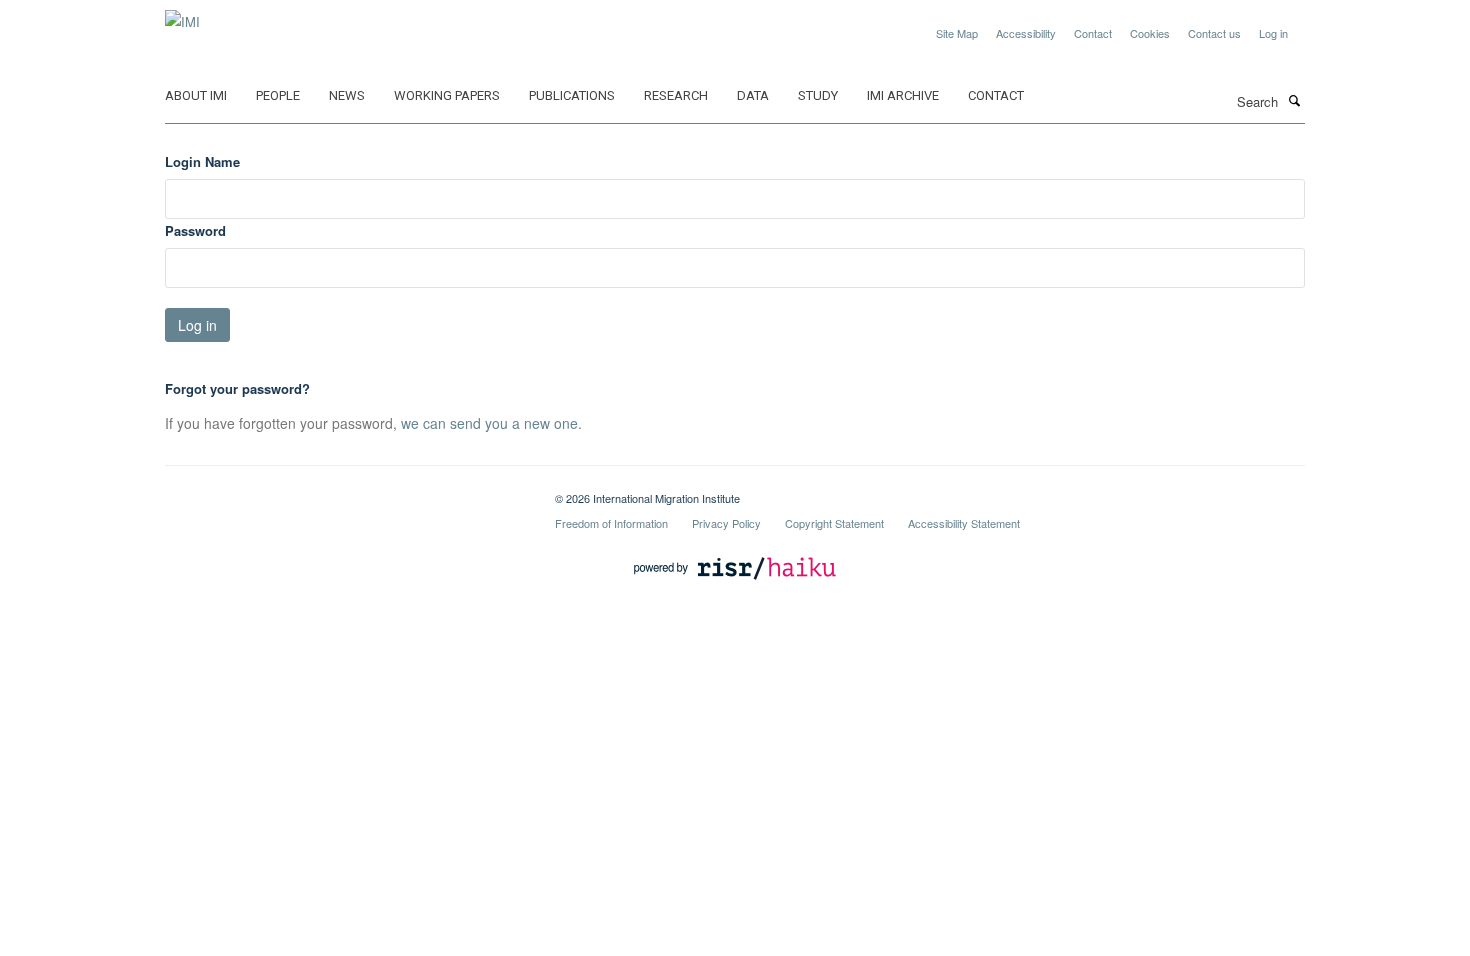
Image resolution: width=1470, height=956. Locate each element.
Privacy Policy (726, 523)
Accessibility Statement (964, 523)
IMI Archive (903, 95)
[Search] (1294, 100)
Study (818, 95)
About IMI (196, 95)
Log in (1273, 33)
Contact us (1214, 33)
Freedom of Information (611, 523)
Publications (572, 95)
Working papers (447, 95)
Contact (1093, 33)
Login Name (202, 161)
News (347, 95)
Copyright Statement (834, 523)
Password (195, 230)
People (278, 95)
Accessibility (1026, 33)
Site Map (957, 33)
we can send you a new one (489, 423)
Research (676, 95)
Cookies (1150, 33)
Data (753, 95)
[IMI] (182, 14)
